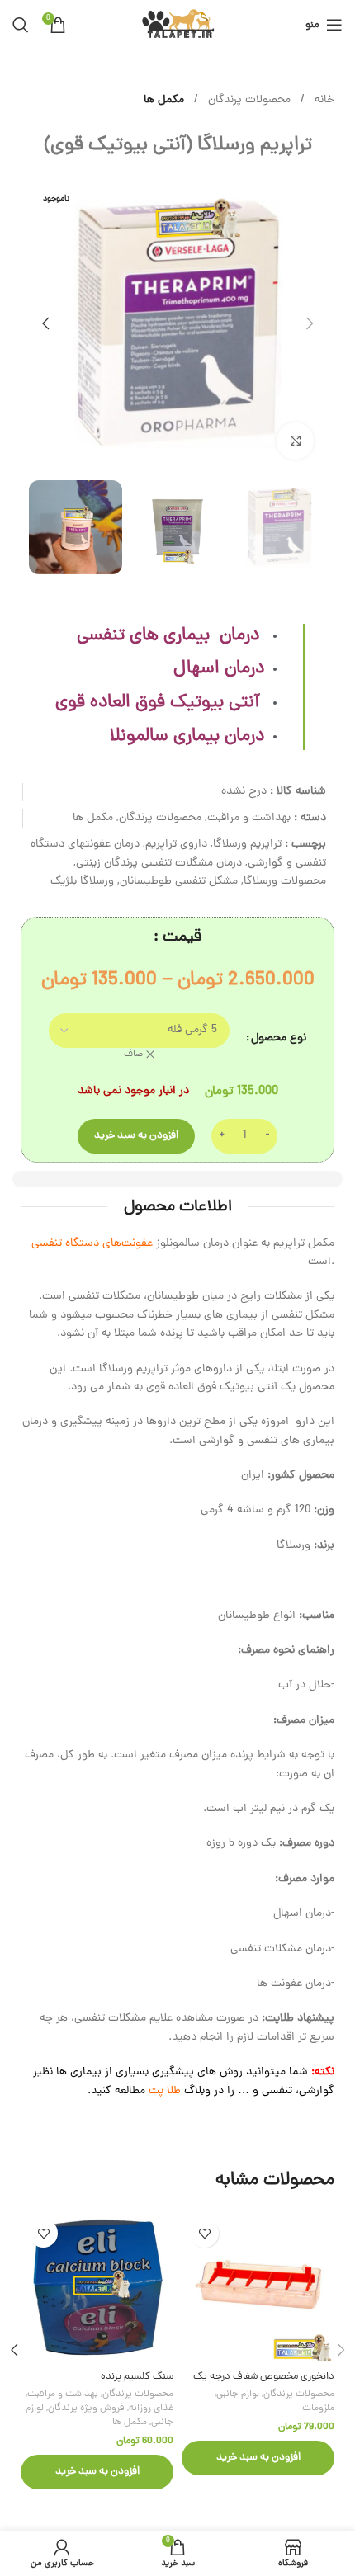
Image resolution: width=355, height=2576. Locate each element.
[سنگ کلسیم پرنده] (97, 2287)
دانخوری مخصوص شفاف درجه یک (264, 2377)
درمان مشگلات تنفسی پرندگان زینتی (159, 863)
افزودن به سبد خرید (136, 1136)
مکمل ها (164, 100)
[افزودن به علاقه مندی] (204, 2233)
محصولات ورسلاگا (285, 882)
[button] (310, 323)
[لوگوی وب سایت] (178, 26)
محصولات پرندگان (248, 100)
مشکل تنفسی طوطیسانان (179, 882)
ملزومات (318, 2409)
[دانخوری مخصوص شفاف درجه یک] (258, 2287)
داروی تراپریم (176, 845)
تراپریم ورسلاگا (247, 845)
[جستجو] (21, 25)
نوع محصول (279, 1038)
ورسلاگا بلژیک (82, 882)
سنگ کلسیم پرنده (137, 2377)
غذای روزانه (151, 2409)
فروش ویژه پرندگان (86, 2409)
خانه (323, 100)
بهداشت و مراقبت (249, 818)
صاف (133, 1055)
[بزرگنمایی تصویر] (295, 441)
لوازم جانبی (238, 2394)
